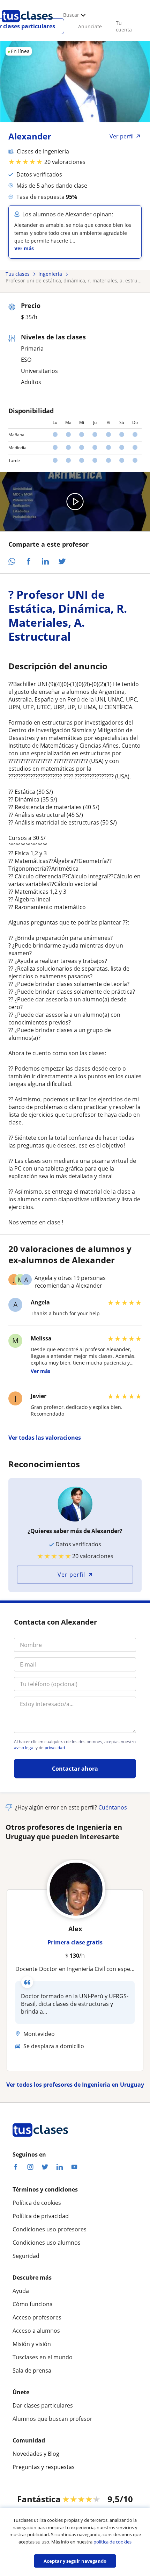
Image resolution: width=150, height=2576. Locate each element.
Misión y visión (32, 2344)
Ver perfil (71, 1575)
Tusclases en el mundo (43, 2357)
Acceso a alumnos (36, 2331)
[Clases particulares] (27, 25)
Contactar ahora (75, 1769)
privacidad (55, 1748)
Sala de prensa (32, 2370)
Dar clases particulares (43, 2405)
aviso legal (24, 1748)
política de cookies (112, 2542)
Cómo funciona (33, 2304)
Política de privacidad (41, 2216)
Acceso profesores (37, 2317)
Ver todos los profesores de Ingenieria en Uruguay (75, 2085)
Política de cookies (37, 2203)
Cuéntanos (113, 1807)
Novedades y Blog (36, 2454)
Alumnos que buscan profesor (52, 2419)
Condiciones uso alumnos (47, 2243)
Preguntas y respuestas (44, 2467)
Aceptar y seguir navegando (75, 2561)
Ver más (24, 248)
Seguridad (26, 2256)
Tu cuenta (124, 26)
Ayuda (21, 2291)
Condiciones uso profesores (50, 2229)
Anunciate (90, 26)
